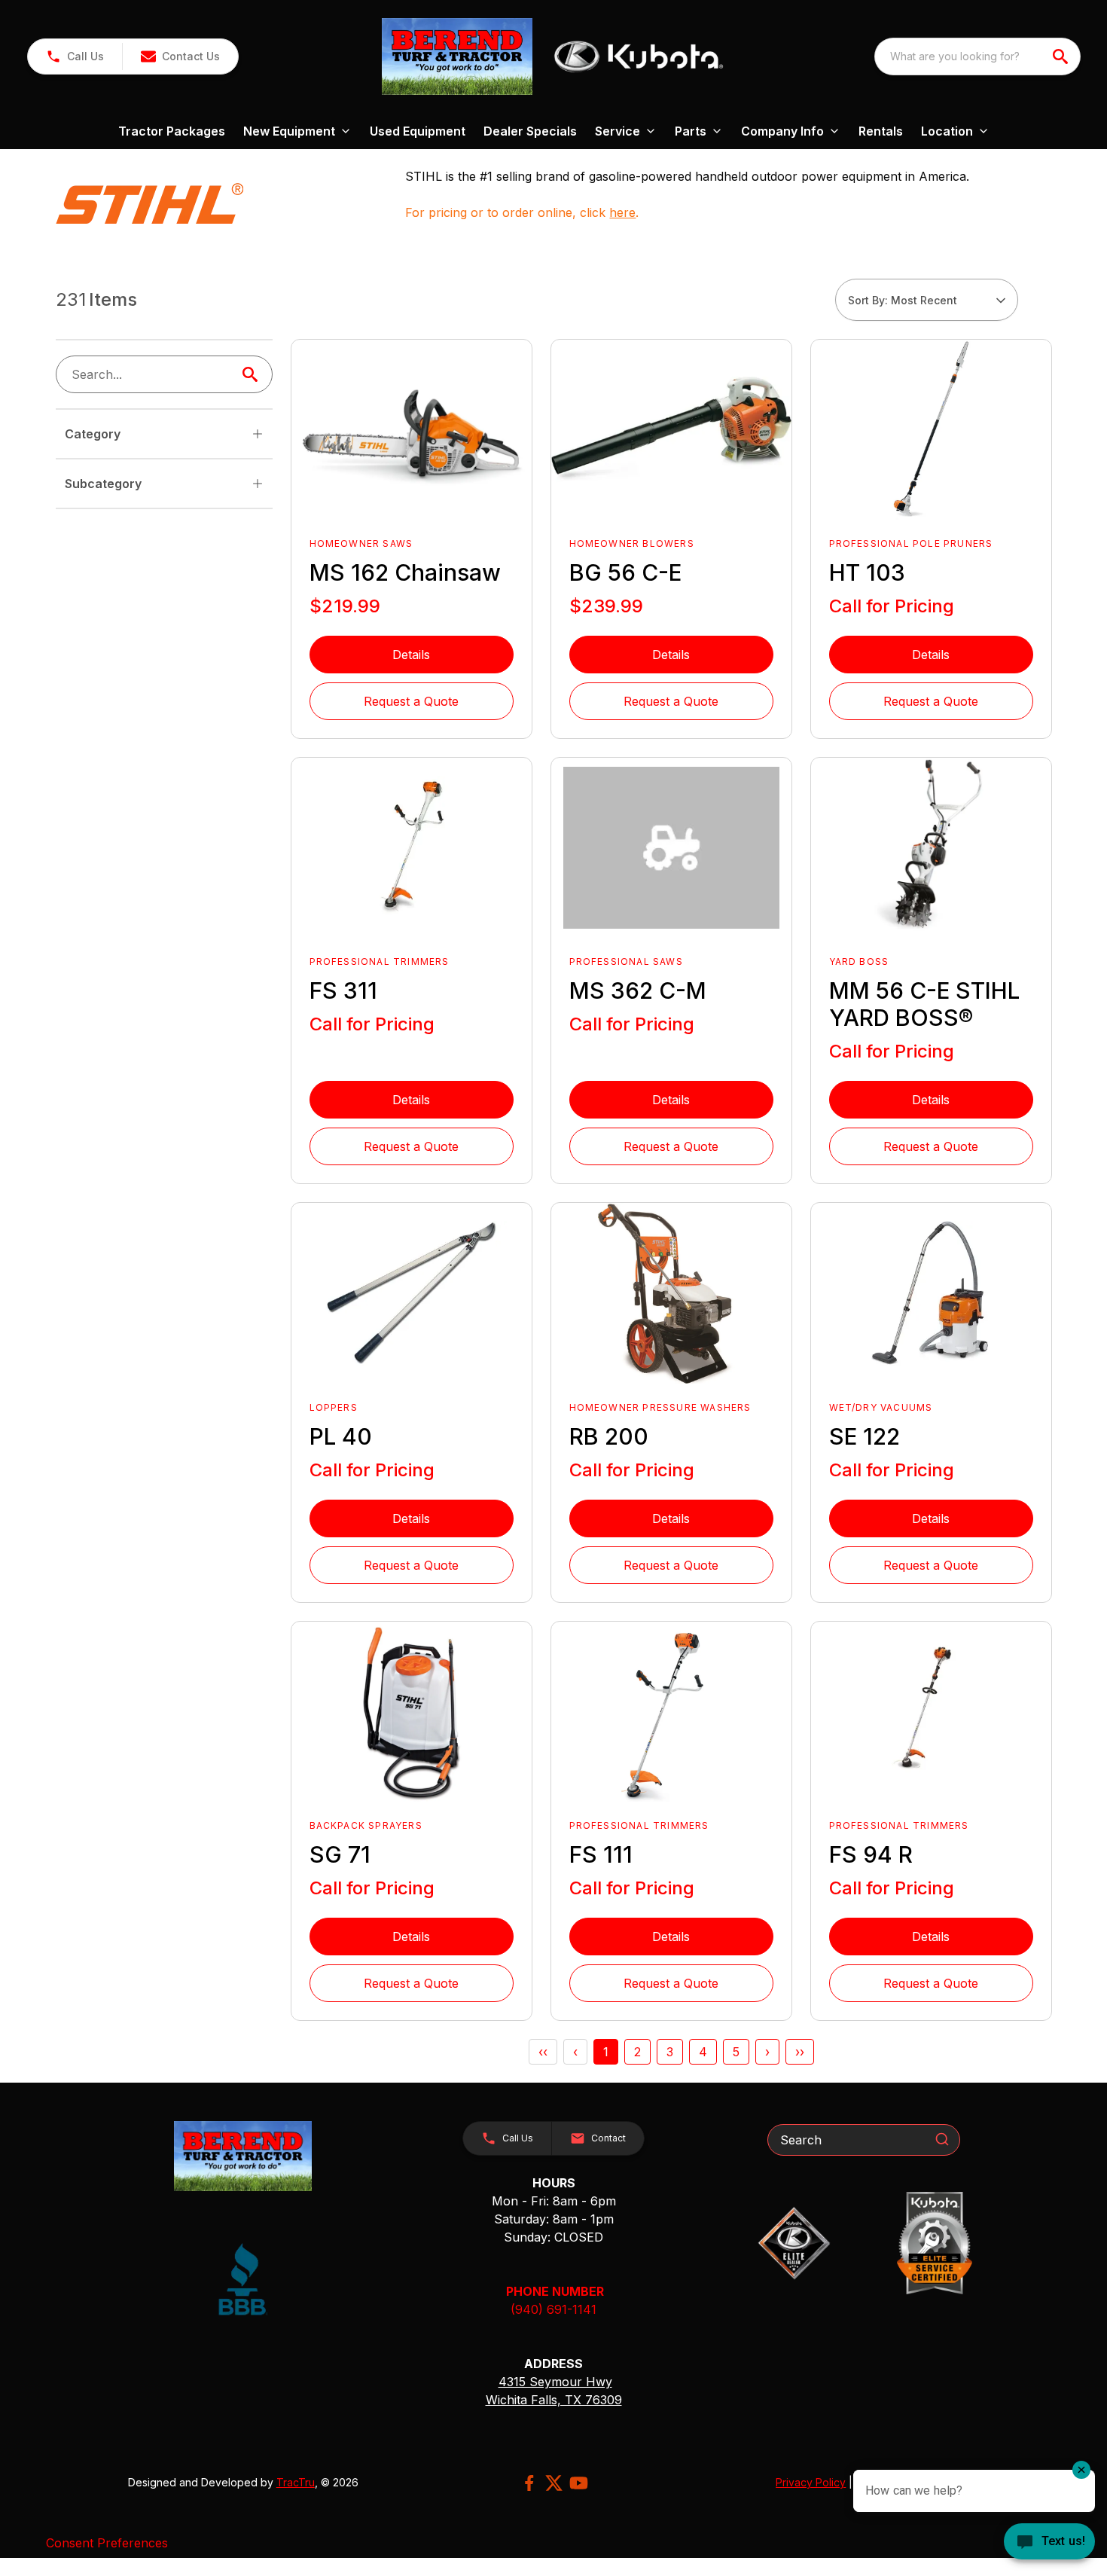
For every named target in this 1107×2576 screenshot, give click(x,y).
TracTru (296, 2482)
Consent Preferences (107, 2543)
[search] (1062, 56)
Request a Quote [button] (411, 701)
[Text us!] (1049, 2543)
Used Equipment (418, 131)
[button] (75, 56)
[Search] (942, 2139)
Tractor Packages (172, 131)
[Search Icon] (253, 374)
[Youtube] (579, 2483)
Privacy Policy (811, 2482)
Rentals (881, 131)
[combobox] (977, 56)
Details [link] (411, 655)
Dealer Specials (530, 131)
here (622, 212)
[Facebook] (529, 2483)
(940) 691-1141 (553, 2309)
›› (800, 2052)
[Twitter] (554, 2483)
